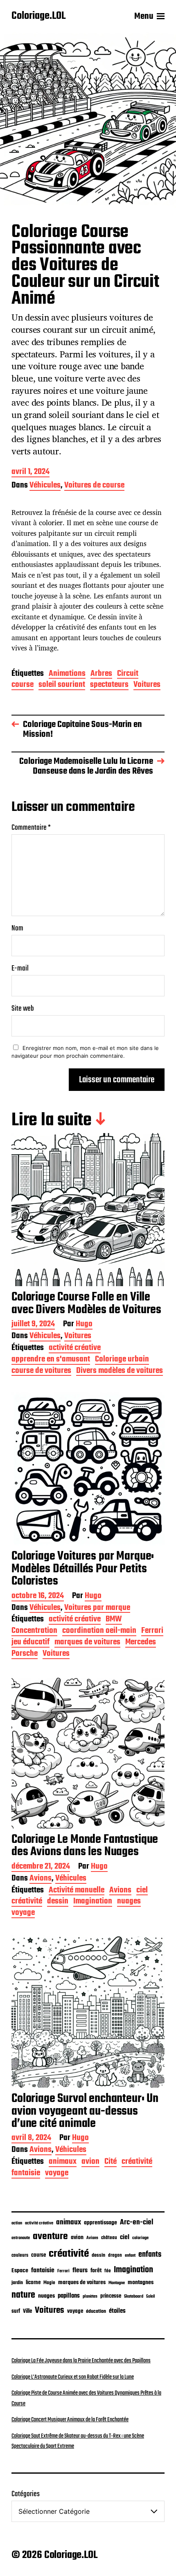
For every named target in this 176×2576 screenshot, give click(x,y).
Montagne (117, 2283)
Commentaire (31, 828)
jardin (17, 2283)
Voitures (147, 685)
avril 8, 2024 (31, 2139)
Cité (111, 2162)
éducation (96, 2311)
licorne (33, 2283)
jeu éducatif (30, 1643)
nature (23, 2295)
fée (108, 2271)
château (109, 2238)
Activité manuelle (77, 1891)
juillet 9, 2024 (33, 1325)
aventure (50, 2236)
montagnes (141, 2283)
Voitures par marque (97, 1609)
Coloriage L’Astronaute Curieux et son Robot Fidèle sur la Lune (73, 2377)
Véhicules (45, 486)
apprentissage (100, 2223)
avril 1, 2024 (30, 473)
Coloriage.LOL (38, 16)
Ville (27, 2311)
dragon (115, 2255)
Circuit (128, 674)
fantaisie (26, 2174)
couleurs (20, 2255)
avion (90, 2162)
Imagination (93, 1902)
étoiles (117, 2311)
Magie (49, 2283)
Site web (23, 1009)
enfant (130, 2256)
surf (16, 2311)
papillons (69, 2296)
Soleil (150, 2297)
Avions (41, 1879)
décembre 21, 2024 (41, 1867)
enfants (150, 2255)
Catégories (26, 2494)
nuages (129, 1902)
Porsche (25, 1654)
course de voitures (41, 1372)
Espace (20, 2271)
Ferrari (152, 1631)
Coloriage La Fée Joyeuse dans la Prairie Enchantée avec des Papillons (81, 2361)
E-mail (20, 969)
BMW (114, 1620)
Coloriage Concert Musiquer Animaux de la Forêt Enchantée (70, 2420)
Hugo (84, 1325)
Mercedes (141, 1643)
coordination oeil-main (99, 1631)
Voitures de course (94, 486)
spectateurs (109, 685)
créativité (27, 1902)
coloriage (140, 2238)
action (17, 2223)
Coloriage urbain (122, 1360)
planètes (90, 2296)
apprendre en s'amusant (51, 1360)
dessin (58, 1902)
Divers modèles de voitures (120, 1372)
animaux (63, 2162)
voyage (23, 1913)
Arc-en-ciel (137, 2222)
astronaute (21, 2238)
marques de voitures (87, 1643)
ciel (142, 1891)
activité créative (75, 1349)
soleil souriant (62, 685)
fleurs (80, 2270)
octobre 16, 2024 (38, 1597)
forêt (96, 2271)
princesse (111, 2296)
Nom (17, 929)
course (23, 685)
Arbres (101, 674)
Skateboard (134, 2296)
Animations (67, 674)
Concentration (34, 1631)
